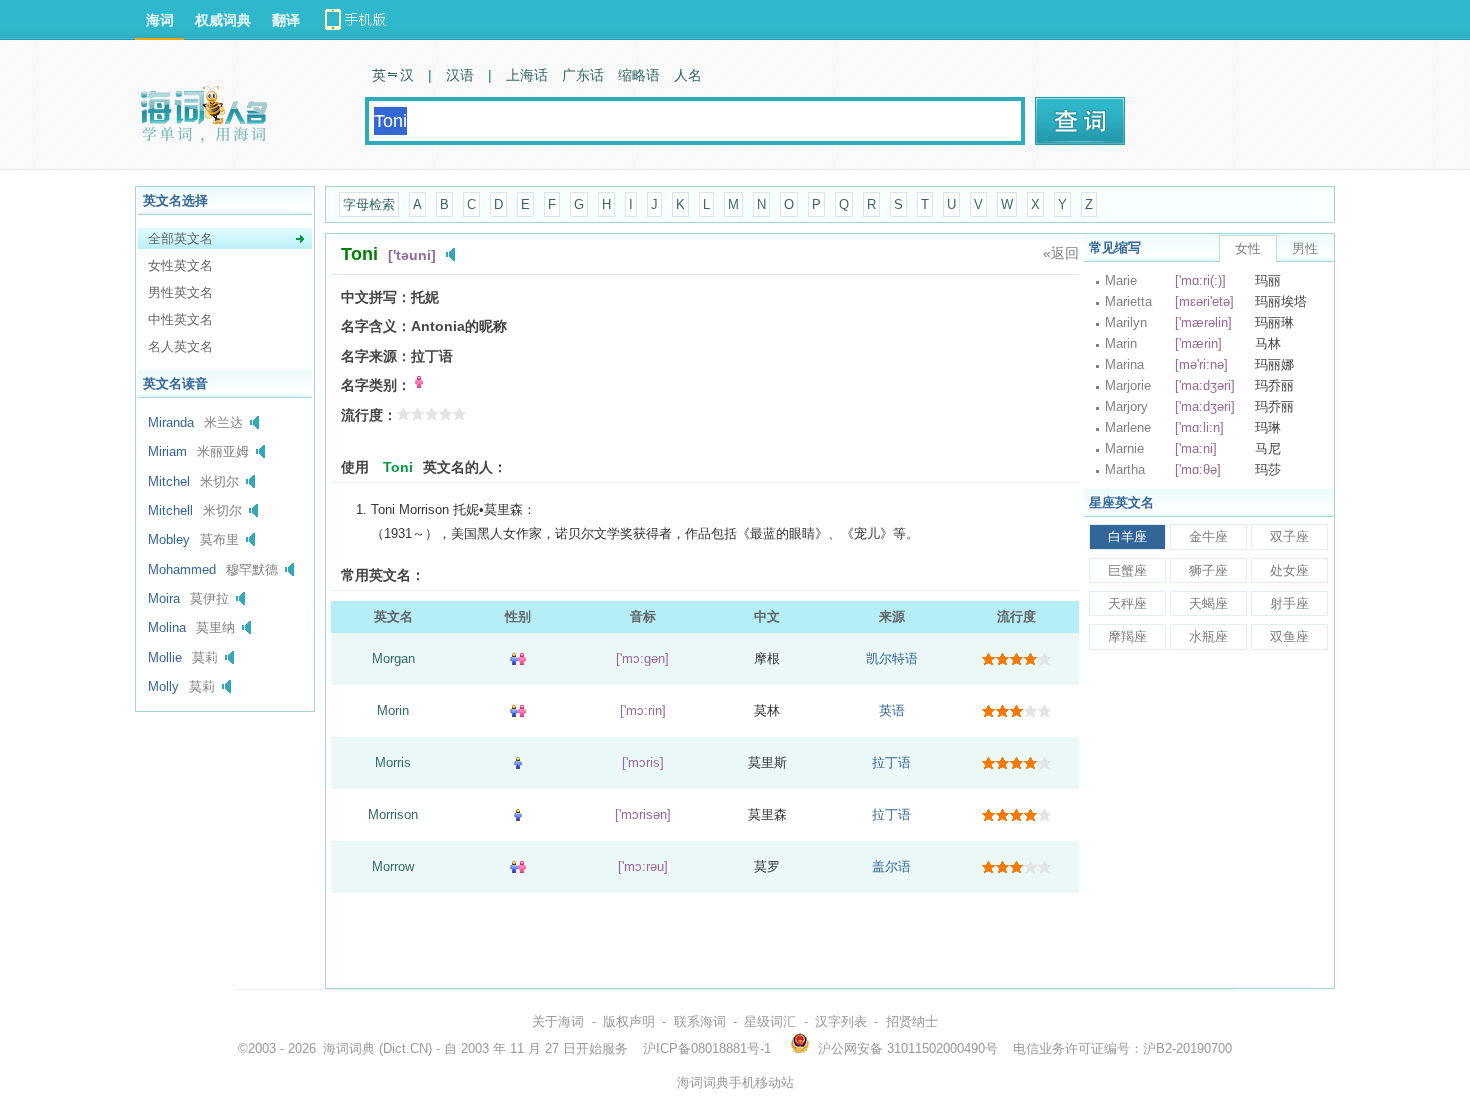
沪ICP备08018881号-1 (707, 1048)
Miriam (167, 451)
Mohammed (182, 569)
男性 (1305, 248)
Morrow (393, 866)
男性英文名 (180, 292)
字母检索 (369, 204)
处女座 (1289, 570)
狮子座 (1208, 570)
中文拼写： (376, 297)
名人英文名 (180, 346)
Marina (1124, 364)
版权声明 (629, 1021)
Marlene (1128, 427)
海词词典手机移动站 (735, 1082)
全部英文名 (180, 238)
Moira (164, 598)
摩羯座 (1127, 636)
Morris (393, 762)
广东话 (583, 75)
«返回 (1061, 253)
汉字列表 (841, 1021)
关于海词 (558, 1021)
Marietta (1128, 301)
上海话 (527, 75)
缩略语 (639, 75)
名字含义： (376, 326)
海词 (160, 20)
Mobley (169, 539)
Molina (167, 627)
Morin (393, 710)
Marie (1121, 280)
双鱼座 (1289, 636)
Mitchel (169, 481)
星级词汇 (770, 1021)
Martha (1125, 469)
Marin (1121, 343)
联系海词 (700, 1021)
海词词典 (349, 1048)
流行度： (369, 415)
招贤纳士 (912, 1021)
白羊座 (1127, 536)
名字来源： (376, 356)
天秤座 (1127, 603)
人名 (688, 75)
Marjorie (1128, 385)
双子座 (1289, 536)
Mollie (165, 657)
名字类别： (376, 385)
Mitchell (170, 510)
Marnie (1124, 448)
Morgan (393, 658)
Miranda (171, 422)
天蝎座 (1208, 603)
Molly (163, 686)
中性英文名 (180, 319)
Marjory (1126, 406)
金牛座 (1208, 536)
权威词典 (223, 20)
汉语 (460, 75)
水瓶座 (1208, 636)
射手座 (1289, 603)
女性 (1248, 248)
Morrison (393, 814)
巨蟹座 (1127, 570)
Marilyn (1126, 322)
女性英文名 (180, 265)
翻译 (286, 20)
